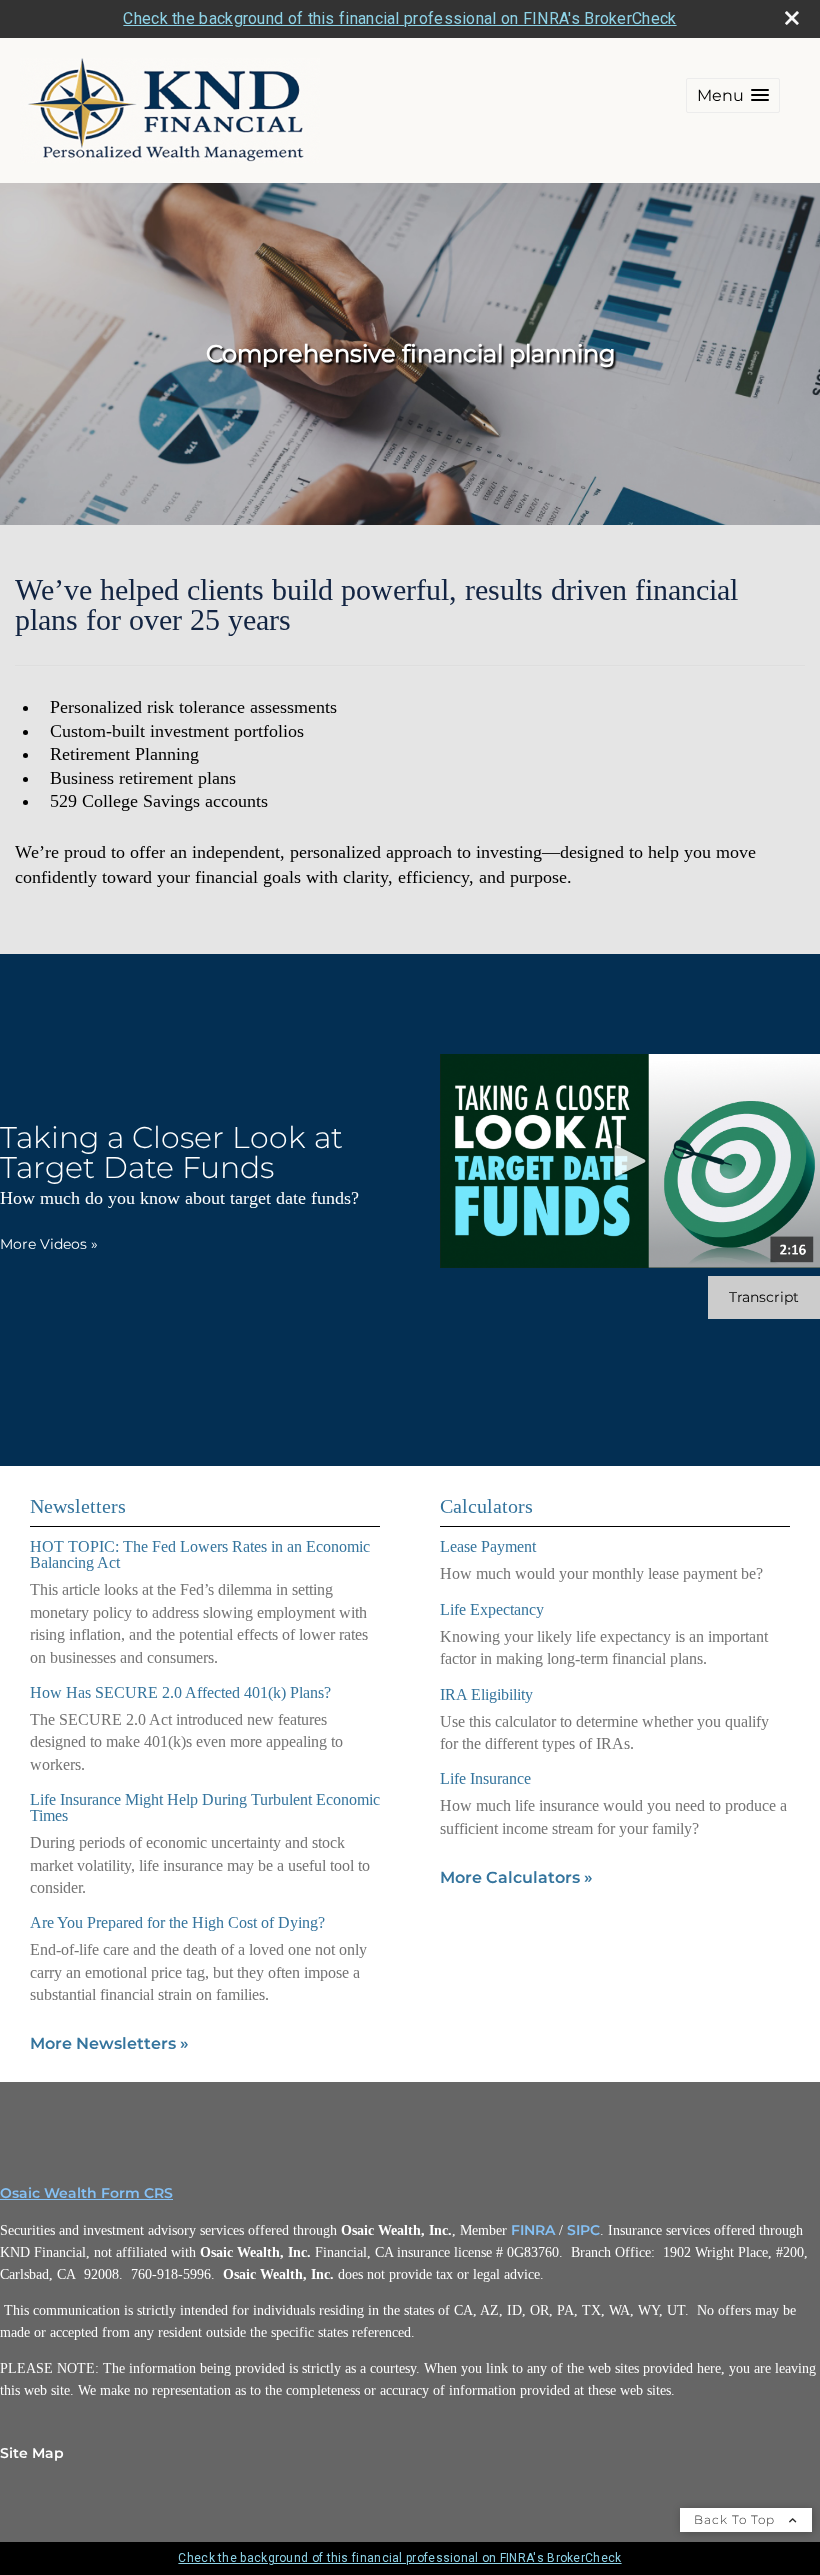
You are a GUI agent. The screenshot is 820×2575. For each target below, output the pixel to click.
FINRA (533, 2230)
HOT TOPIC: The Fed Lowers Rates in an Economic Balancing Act (200, 1554)
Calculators (486, 1506)
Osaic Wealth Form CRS (86, 2193)
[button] (733, 95)
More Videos (49, 1244)
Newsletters (78, 1506)
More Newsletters (109, 2043)
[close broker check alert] (792, 18)
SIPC (583, 2230)
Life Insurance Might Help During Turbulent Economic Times (205, 1807)
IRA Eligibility (486, 1694)
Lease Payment (488, 1546)
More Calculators (516, 1877)
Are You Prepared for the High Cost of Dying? (177, 1922)
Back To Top (736, 2519)
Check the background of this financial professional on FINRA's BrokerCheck (399, 18)
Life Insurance (485, 1778)
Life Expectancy (492, 1609)
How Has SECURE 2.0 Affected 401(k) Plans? (180, 1692)
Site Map (32, 2453)
